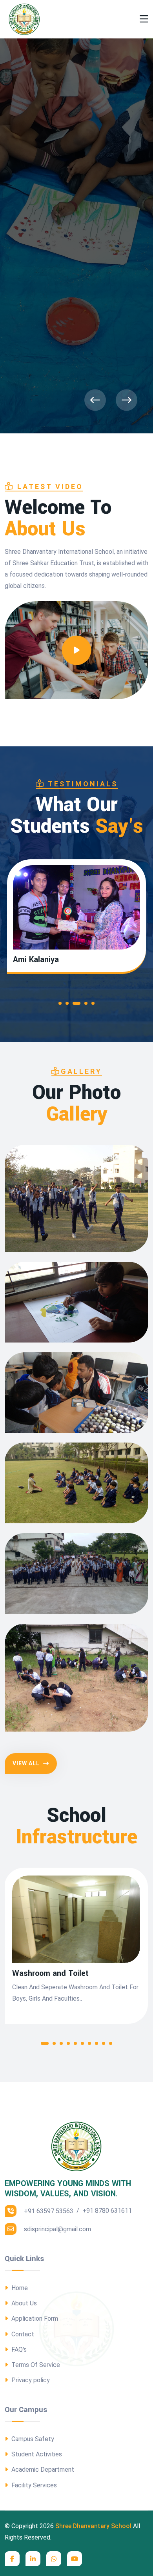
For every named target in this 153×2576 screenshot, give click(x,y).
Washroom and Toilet (50, 1974)
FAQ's (18, 2350)
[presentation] (95, 400)
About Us (23, 2303)
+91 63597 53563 (48, 2211)
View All (27, 1763)
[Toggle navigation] (144, 19)
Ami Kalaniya (36, 960)
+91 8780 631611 (107, 2211)
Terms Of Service (35, 2365)
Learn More (31, 360)
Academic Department (42, 2470)
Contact (22, 2334)
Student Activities (36, 2454)
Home (19, 2288)
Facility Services (33, 2485)
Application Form (34, 2319)
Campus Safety (32, 2439)
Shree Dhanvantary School (93, 2526)
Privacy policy (30, 2380)
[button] (62, 1005)
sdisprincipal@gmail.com (57, 2229)
